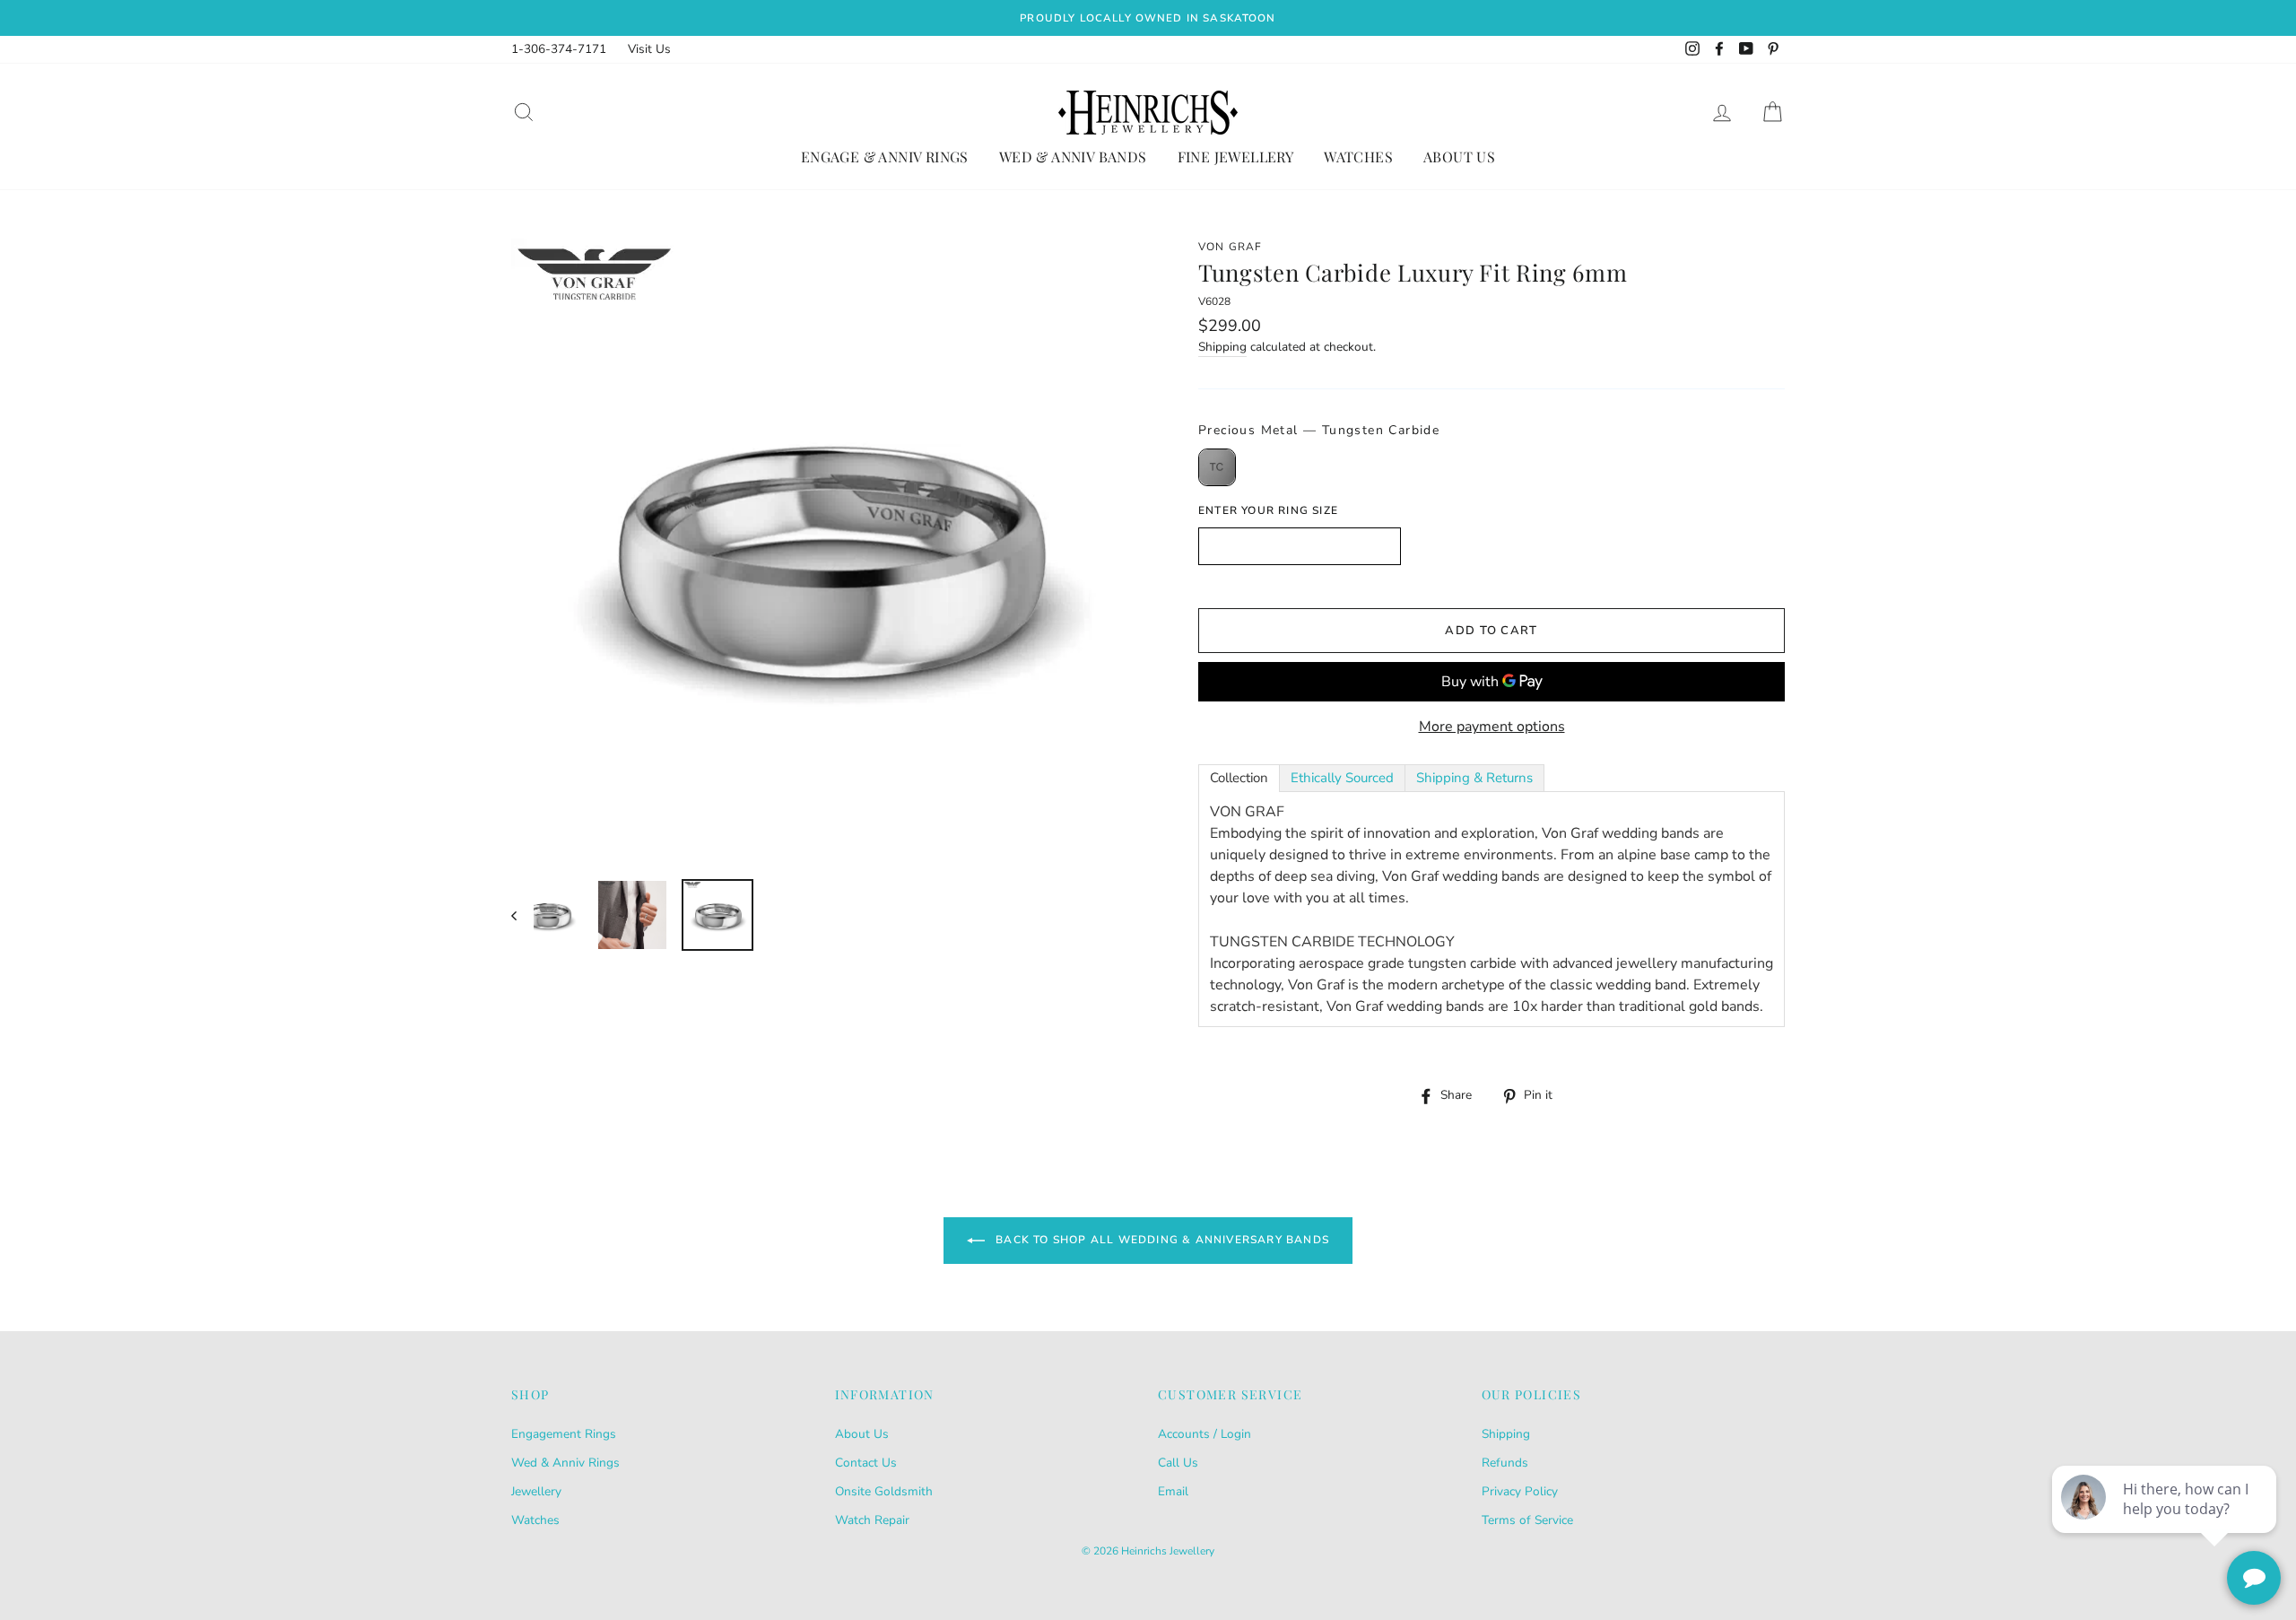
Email (1173, 1491)
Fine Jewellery (1236, 157)
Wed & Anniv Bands (1073, 157)
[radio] (1217, 467)
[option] (1148, 18)
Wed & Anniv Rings (565, 1463)
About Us (1459, 157)
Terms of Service (1527, 1520)
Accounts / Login (1205, 1434)
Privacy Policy (1520, 1491)
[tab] (1239, 778)
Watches (1358, 157)
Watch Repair (872, 1520)
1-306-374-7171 (559, 49)
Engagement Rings (564, 1434)
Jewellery (536, 1491)
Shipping (1222, 347)
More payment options (1492, 727)
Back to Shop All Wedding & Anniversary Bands (1161, 1240)
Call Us (1178, 1463)
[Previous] (522, 915)
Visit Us (649, 49)
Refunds (1505, 1463)
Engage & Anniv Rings (885, 157)
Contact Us (866, 1463)
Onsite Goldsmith (884, 1491)
